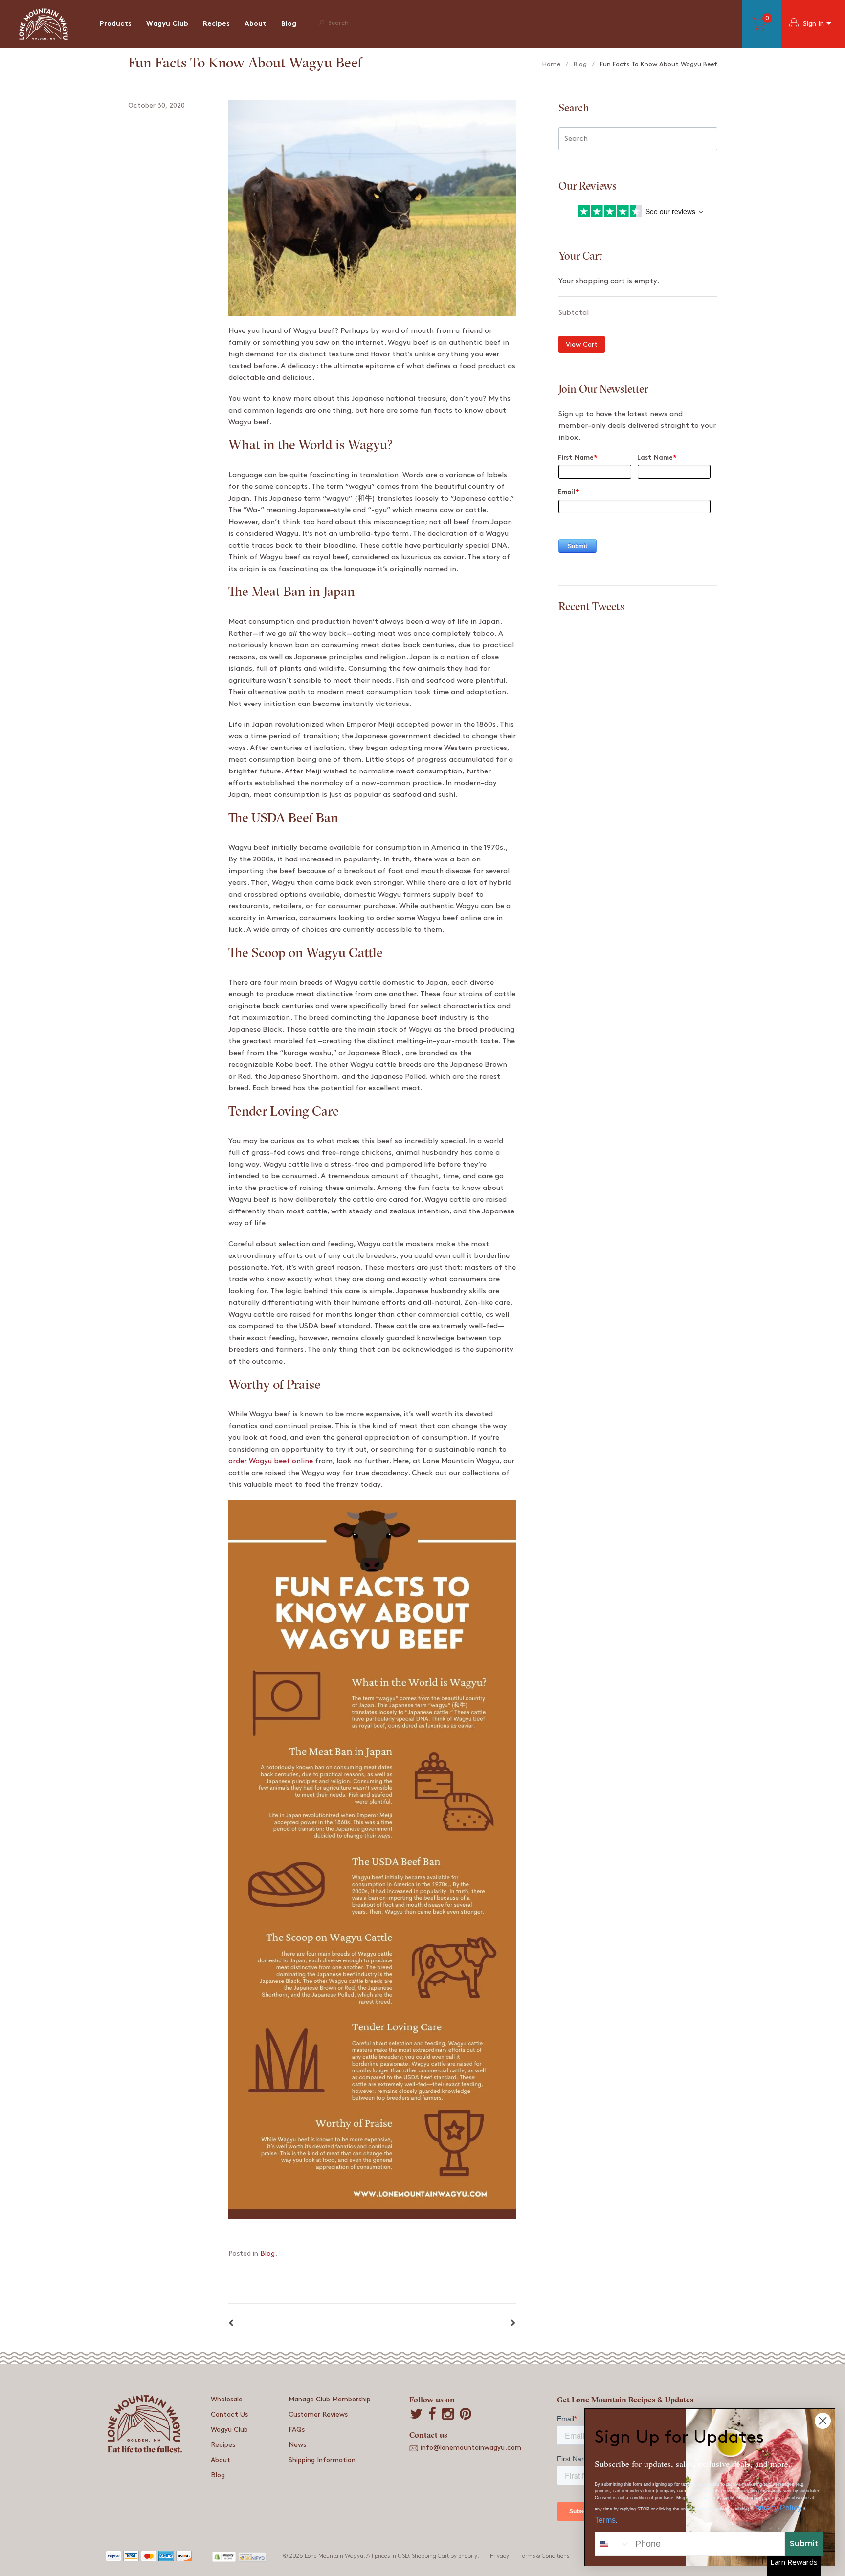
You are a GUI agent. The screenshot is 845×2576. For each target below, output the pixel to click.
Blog (289, 24)
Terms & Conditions (544, 2556)
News (297, 2445)
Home (551, 64)
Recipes (216, 24)
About (256, 24)
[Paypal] (113, 2558)
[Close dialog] (823, 2421)
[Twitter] (416, 2415)
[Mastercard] (149, 2558)
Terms (605, 2520)
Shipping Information (322, 2460)
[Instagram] (448, 2415)
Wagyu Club (167, 24)
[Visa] (131, 2558)
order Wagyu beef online (271, 1461)
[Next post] (513, 2324)
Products (116, 24)
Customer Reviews (318, 2414)
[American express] (166, 2558)
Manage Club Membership (330, 2399)
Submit (804, 2543)
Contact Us (229, 2414)
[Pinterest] (466, 2415)
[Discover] (184, 2558)
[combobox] (613, 2544)
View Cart (582, 344)
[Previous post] (231, 2324)
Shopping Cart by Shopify (445, 2556)
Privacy (500, 2556)
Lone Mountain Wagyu (334, 2556)
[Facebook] (432, 2415)
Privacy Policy (777, 2508)
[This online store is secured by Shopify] (224, 2556)
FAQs (297, 2430)
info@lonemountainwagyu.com (471, 2448)
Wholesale (227, 2399)
